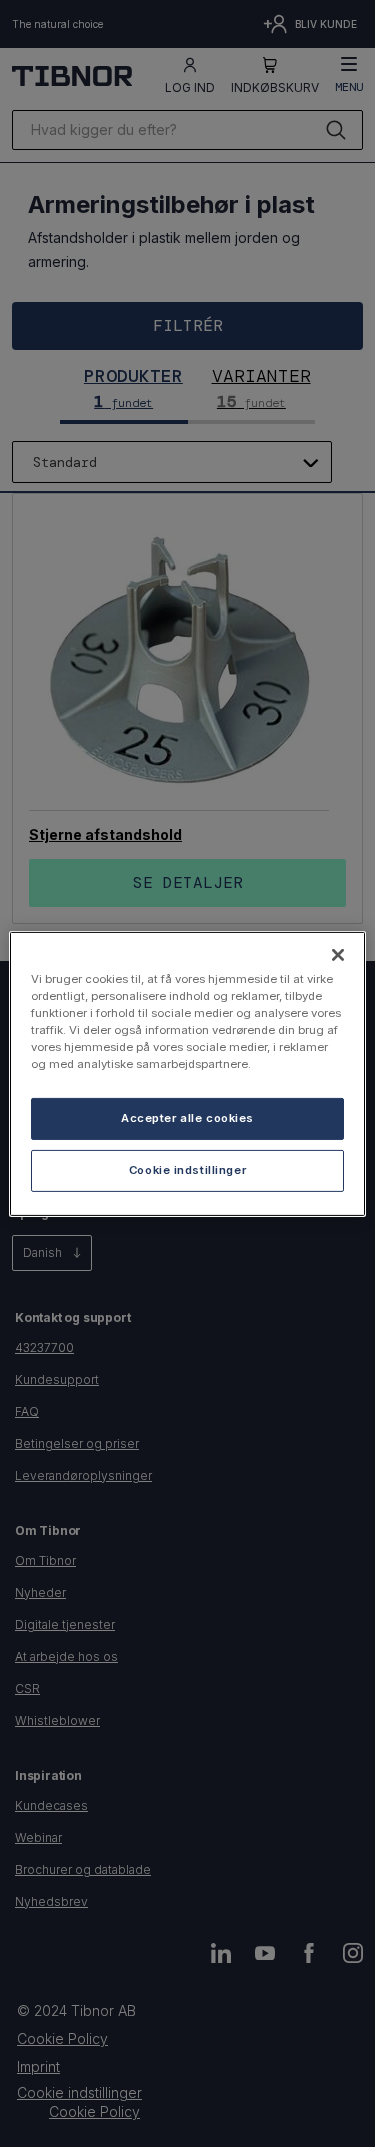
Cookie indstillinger (187, 1170)
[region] (187, 1073)
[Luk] (338, 954)
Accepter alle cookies (187, 1118)
